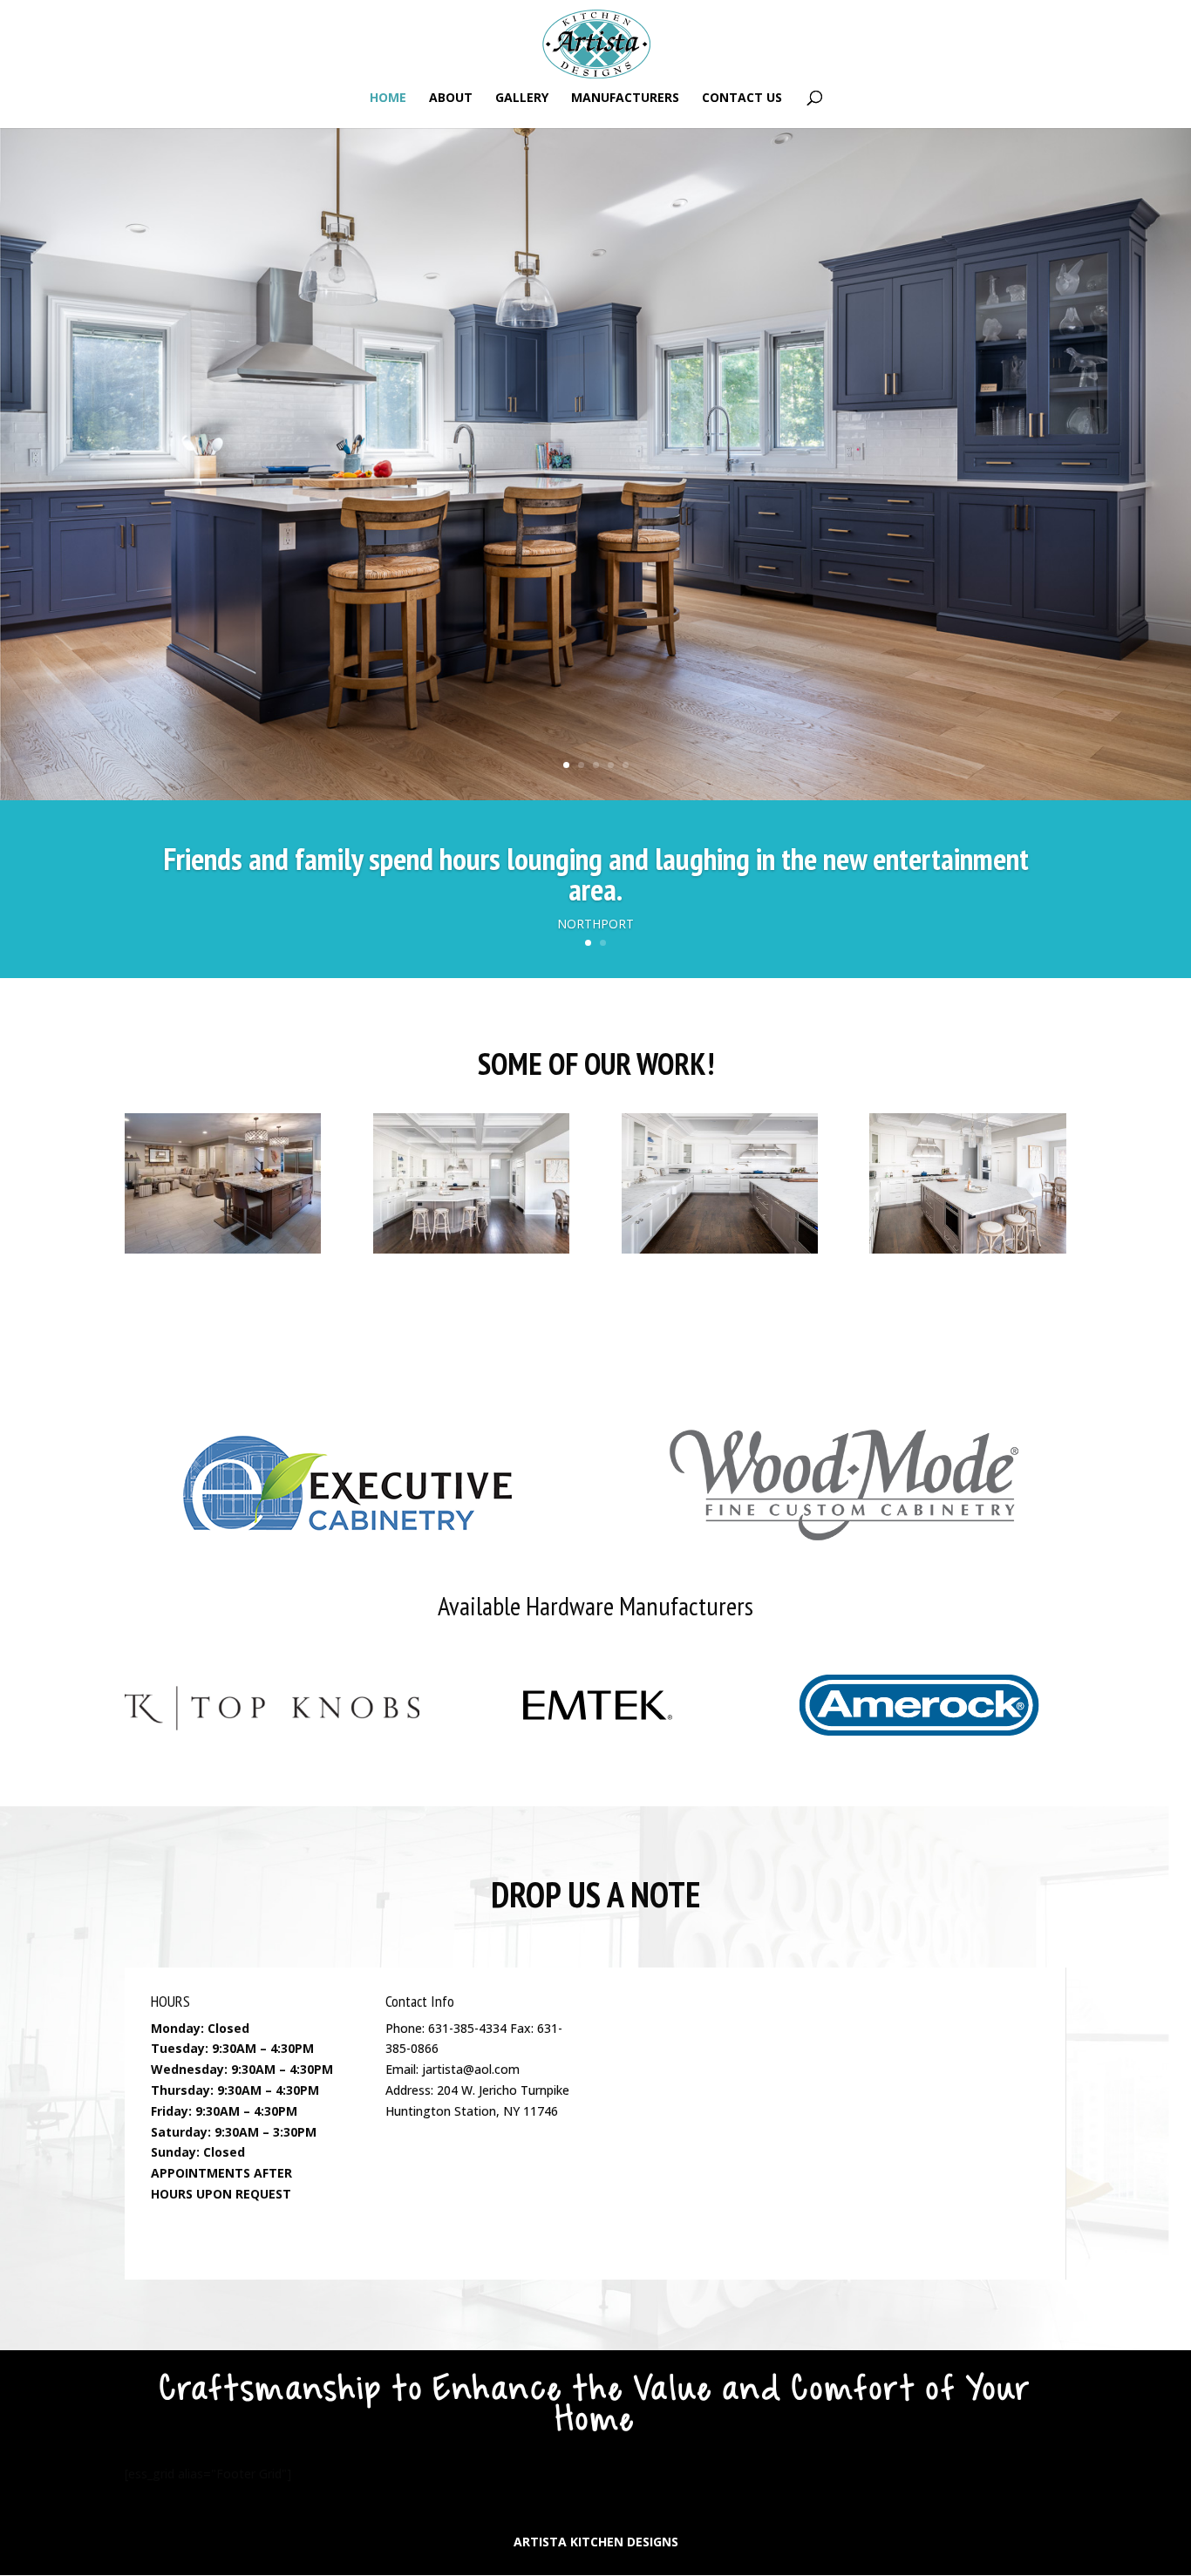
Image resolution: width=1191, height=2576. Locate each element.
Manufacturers (625, 99)
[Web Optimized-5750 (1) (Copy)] (967, 1249)
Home (388, 99)
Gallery (522, 99)
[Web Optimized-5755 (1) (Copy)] (720, 1249)
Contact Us (742, 99)
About (451, 99)
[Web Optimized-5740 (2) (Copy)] (471, 1249)
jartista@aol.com (471, 2069)
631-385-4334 (467, 2028)
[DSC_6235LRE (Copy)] (223, 1249)
